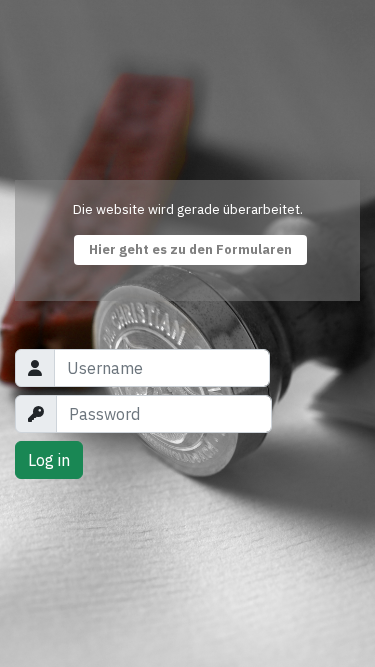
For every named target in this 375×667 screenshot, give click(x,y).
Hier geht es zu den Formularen (190, 249)
